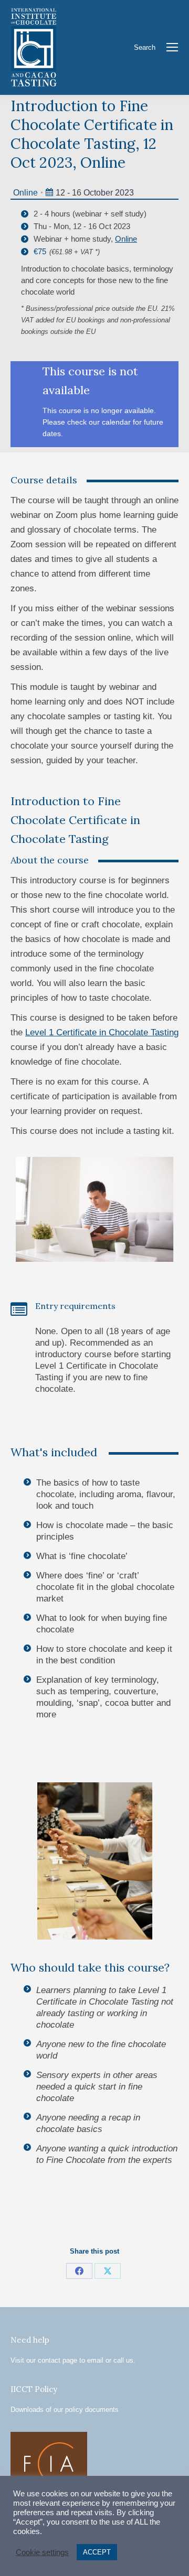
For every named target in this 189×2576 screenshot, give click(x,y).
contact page (57, 2360)
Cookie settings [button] (42, 2552)
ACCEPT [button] (97, 2552)
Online (25, 193)
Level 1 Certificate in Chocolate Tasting (102, 1032)
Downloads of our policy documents (65, 2410)
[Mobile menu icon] (172, 47)
